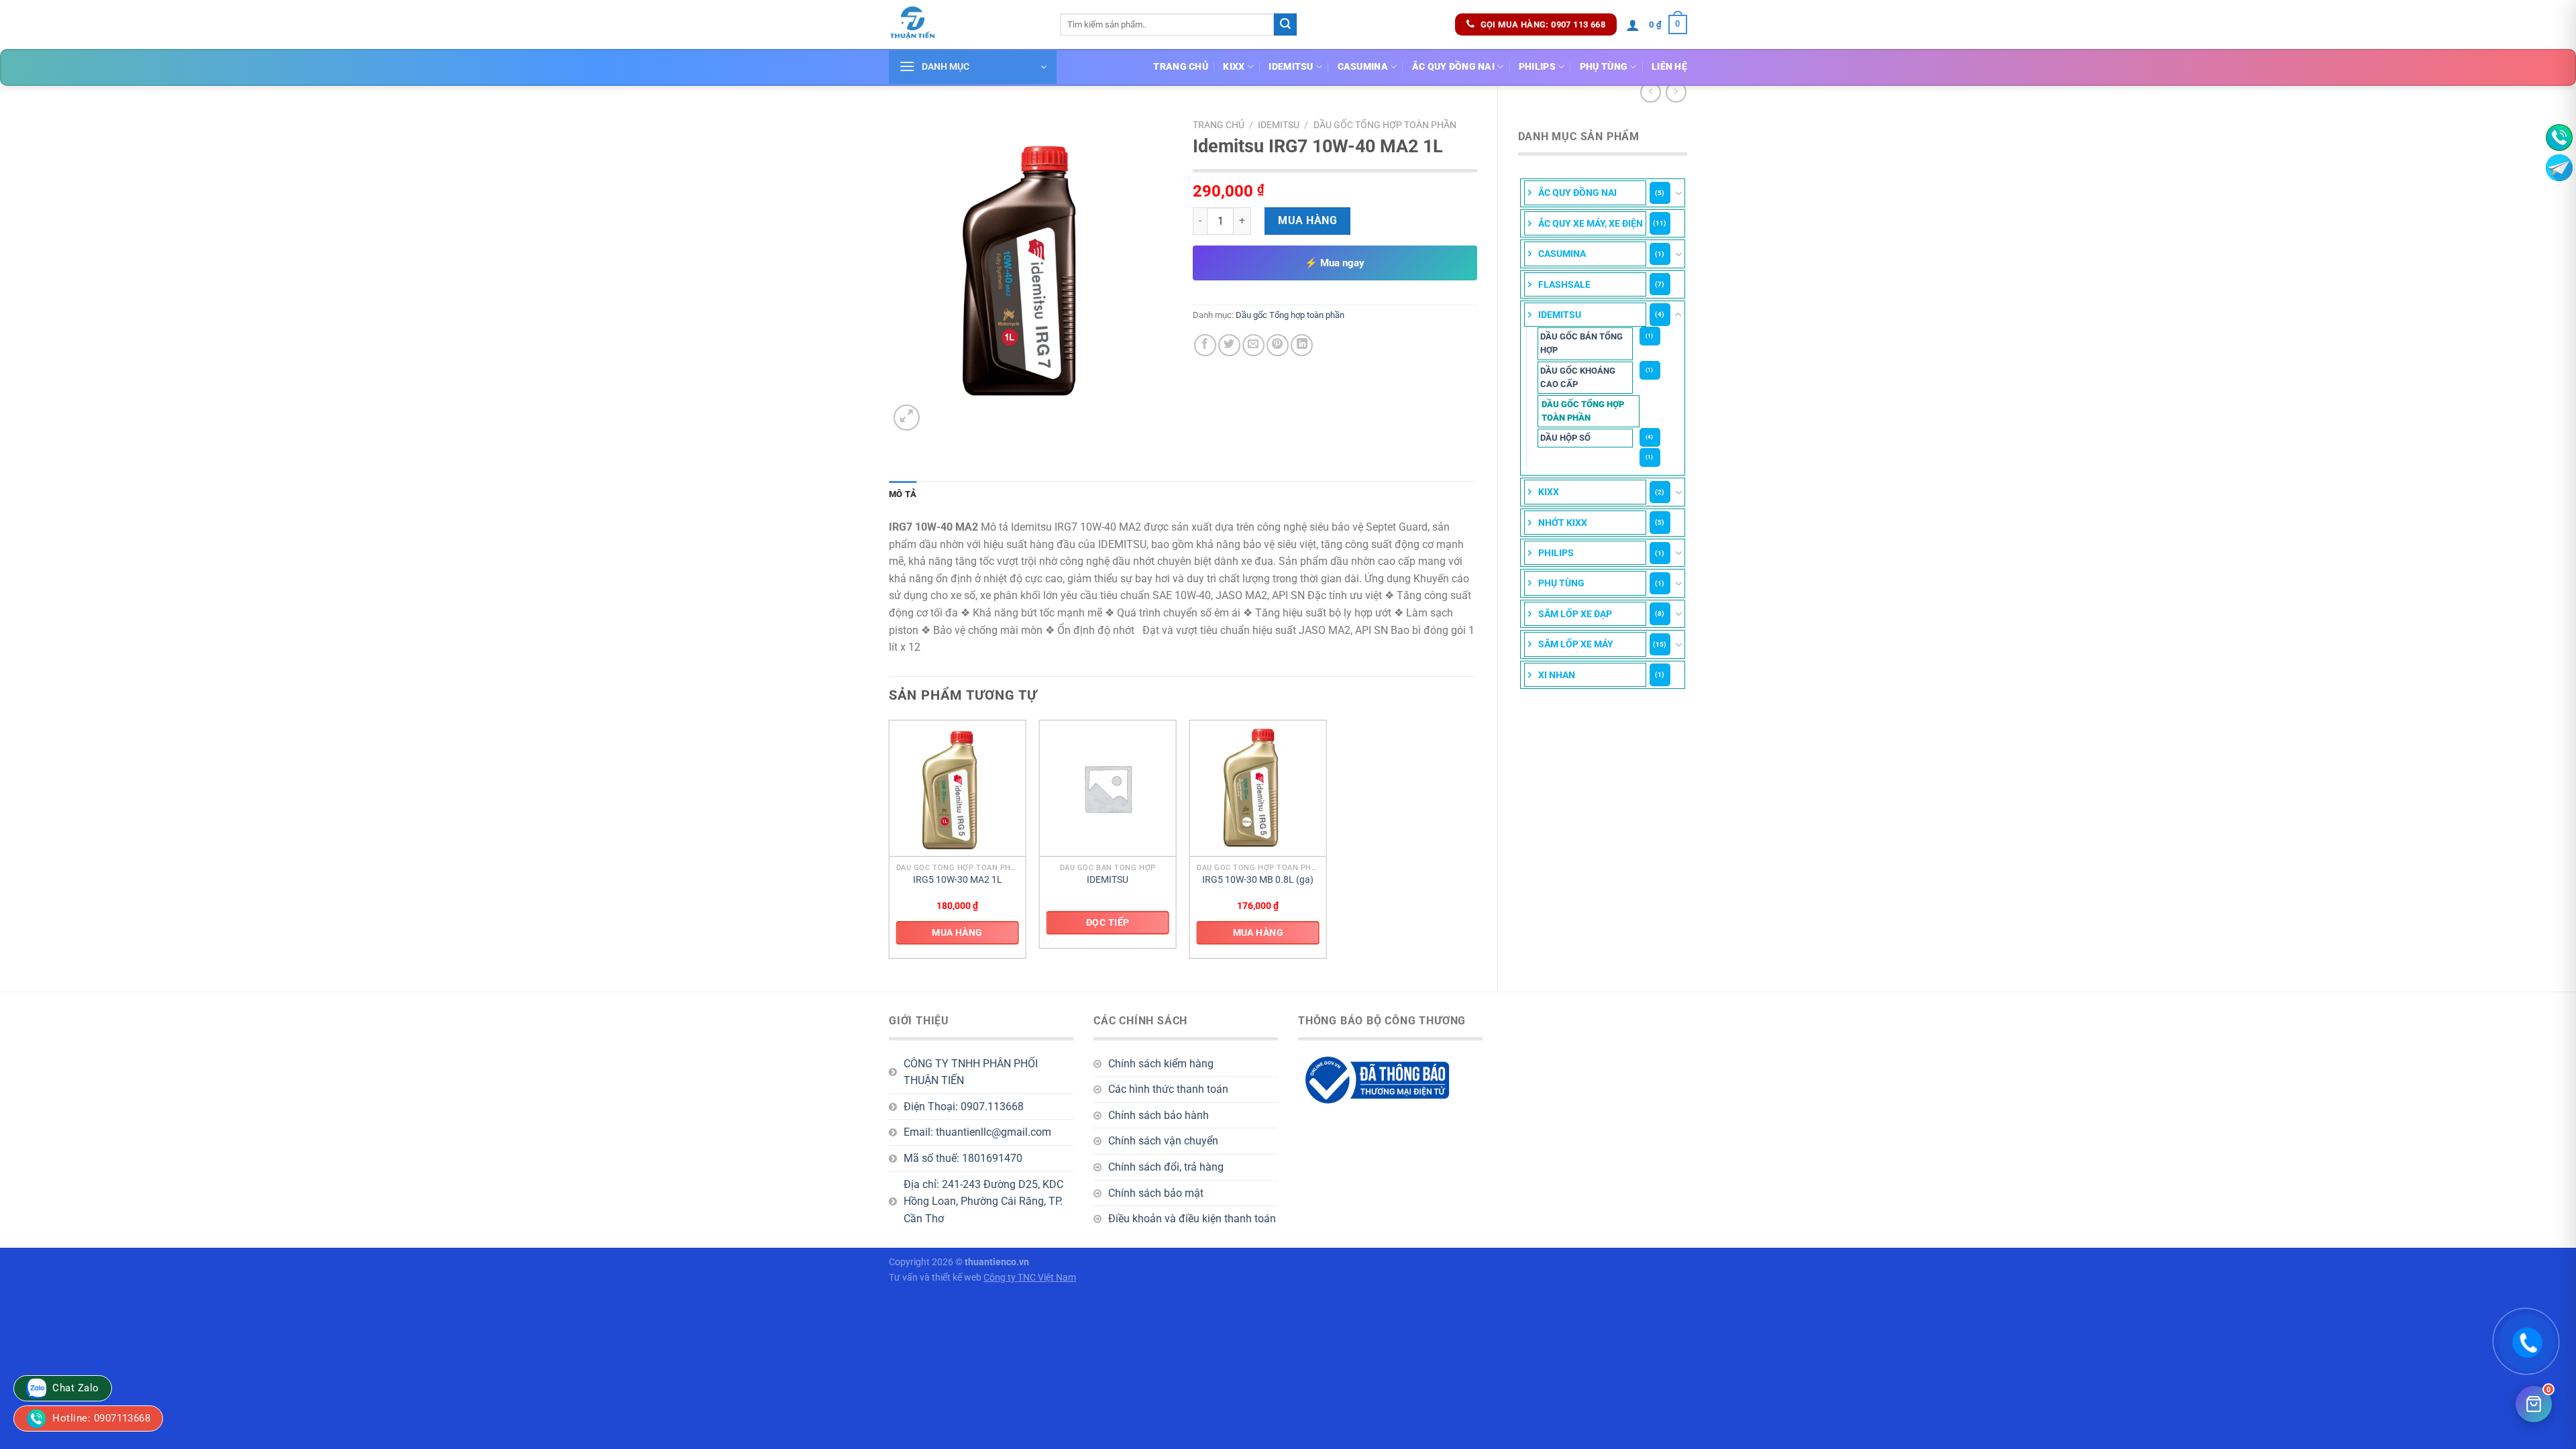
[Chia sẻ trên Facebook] (1205, 345)
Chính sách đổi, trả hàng (1166, 1167)
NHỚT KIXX (1563, 523)
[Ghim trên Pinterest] (1278, 345)
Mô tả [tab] (903, 494)
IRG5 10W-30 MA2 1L (958, 880)
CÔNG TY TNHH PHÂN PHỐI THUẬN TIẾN (971, 1072)
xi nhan (1557, 675)
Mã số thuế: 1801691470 (963, 1158)
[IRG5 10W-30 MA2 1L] (958, 789)
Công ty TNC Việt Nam (1030, 1278)
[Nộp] (1285, 25)
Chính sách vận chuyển (1163, 1141)
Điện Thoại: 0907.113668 (964, 1107)
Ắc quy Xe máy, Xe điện (1591, 223)
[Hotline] (2559, 138)
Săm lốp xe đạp (1575, 614)
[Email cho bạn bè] (1253, 345)
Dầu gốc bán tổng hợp (1581, 343)
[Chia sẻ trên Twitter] (1229, 345)
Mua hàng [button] (957, 932)
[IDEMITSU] (1108, 789)
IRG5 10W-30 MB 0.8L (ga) (1258, 880)
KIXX (1234, 67)
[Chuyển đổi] (1678, 193)
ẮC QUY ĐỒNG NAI (1453, 67)
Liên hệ (1669, 67)
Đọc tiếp (1108, 922)
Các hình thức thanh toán (1168, 1089)
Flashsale (1564, 284)
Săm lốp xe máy (1576, 644)
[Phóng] (907, 418)
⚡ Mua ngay (1335, 263)
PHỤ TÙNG (1604, 67)
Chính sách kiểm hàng (1161, 1064)
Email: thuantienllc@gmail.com (977, 1132)
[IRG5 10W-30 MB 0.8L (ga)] (1258, 789)
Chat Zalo (74, 1388)
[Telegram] (2559, 168)
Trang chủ (1181, 67)
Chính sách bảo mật (1156, 1193)
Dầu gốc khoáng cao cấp (1578, 377)
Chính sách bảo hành (1159, 1115)
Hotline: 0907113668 (100, 1418)
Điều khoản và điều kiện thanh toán (1192, 1219)
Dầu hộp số (1565, 438)
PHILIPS (1537, 67)
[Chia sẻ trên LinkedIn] (1302, 345)
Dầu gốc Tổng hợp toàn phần (1583, 411)
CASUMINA (1363, 67)
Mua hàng (1307, 220)
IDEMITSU (1291, 67)
